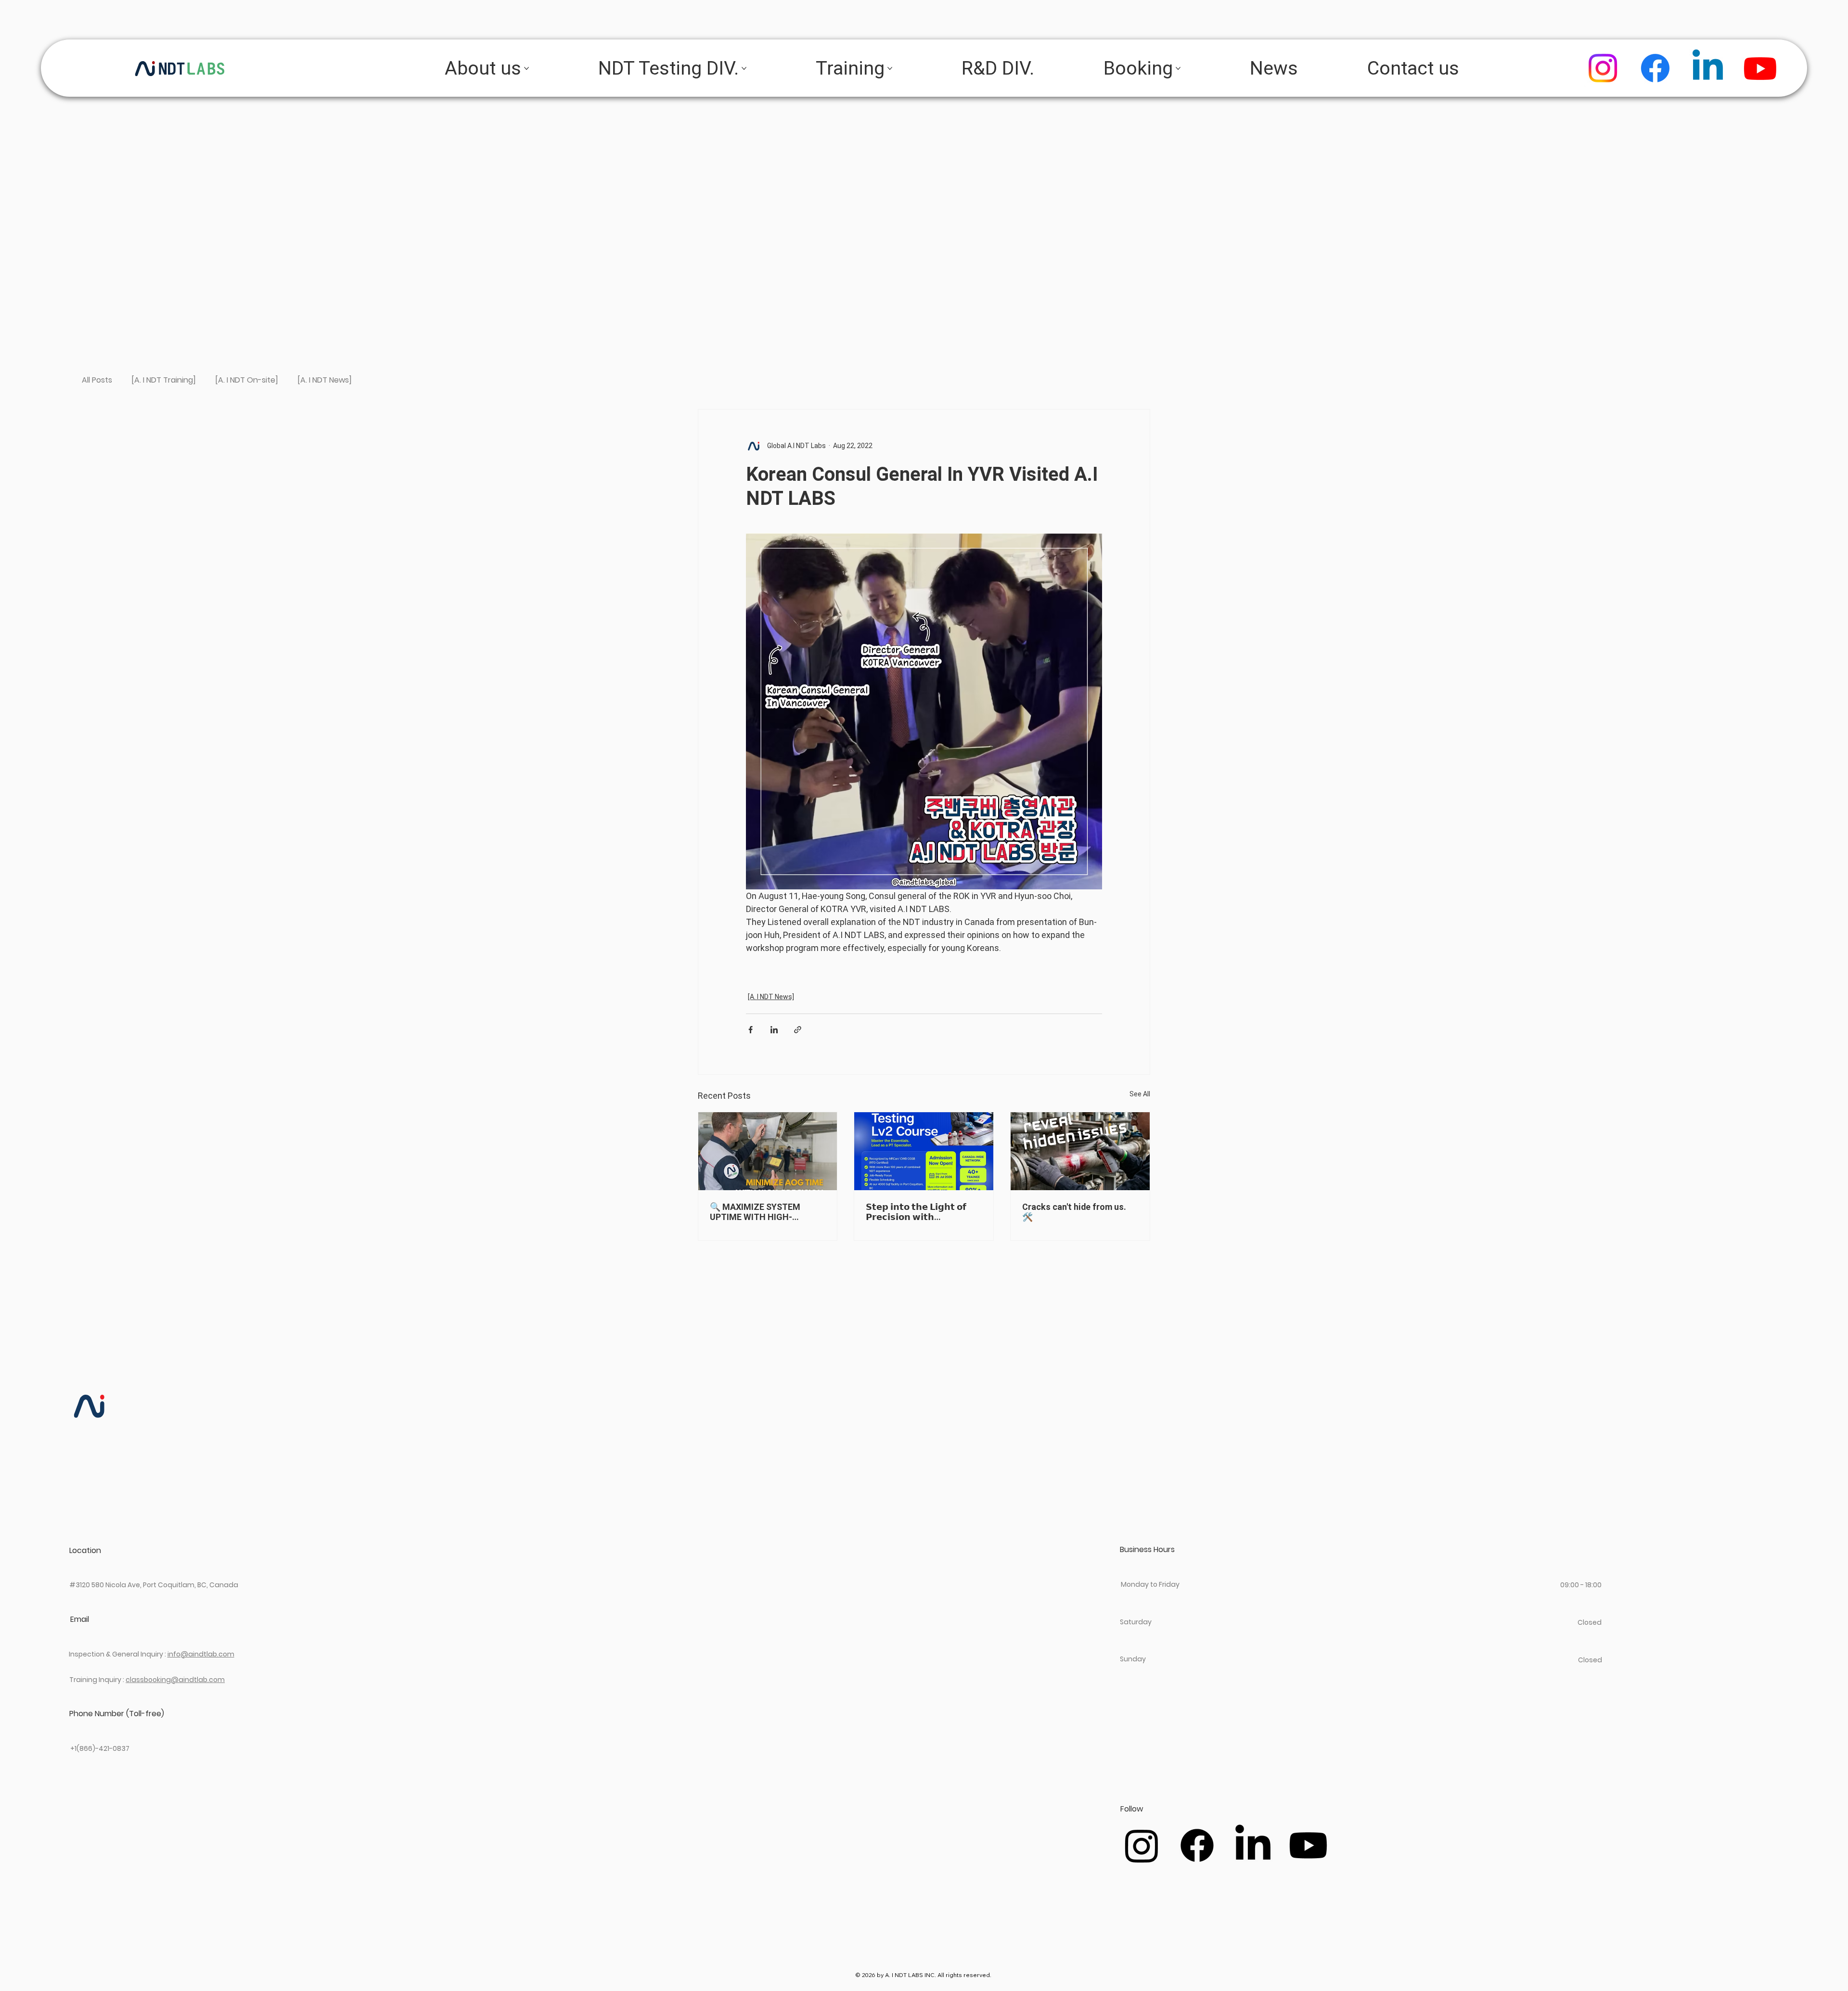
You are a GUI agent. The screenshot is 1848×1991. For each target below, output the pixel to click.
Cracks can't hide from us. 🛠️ (1074, 1212)
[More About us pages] (526, 68)
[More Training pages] (890, 68)
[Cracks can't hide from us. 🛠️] (1080, 1151)
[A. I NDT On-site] (247, 380)
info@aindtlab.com (201, 1654)
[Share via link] (798, 1030)
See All (1140, 1094)
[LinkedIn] (1253, 1845)
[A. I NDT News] (325, 380)
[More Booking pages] (1178, 68)
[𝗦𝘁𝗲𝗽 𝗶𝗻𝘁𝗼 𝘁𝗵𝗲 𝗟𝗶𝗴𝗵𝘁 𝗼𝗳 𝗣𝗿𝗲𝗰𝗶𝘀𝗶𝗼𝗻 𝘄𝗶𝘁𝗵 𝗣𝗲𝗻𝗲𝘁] (924, 1151)
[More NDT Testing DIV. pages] (744, 68)
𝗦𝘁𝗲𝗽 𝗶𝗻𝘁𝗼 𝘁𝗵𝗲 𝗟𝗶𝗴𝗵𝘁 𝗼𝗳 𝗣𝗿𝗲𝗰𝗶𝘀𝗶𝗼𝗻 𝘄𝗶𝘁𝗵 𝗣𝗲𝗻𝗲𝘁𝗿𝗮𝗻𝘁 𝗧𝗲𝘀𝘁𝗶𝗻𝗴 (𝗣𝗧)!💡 (921, 1212)
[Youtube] (1760, 68)
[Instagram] (1603, 68)
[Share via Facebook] (751, 1030)
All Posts (97, 380)
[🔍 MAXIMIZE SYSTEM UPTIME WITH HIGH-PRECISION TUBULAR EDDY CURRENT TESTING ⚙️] (768, 1151)
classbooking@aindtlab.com (175, 1680)
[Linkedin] (1708, 68)
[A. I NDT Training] (164, 380)
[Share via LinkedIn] (774, 1030)
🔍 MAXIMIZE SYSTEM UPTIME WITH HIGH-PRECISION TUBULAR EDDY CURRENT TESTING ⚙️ (763, 1212)
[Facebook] (1655, 68)
